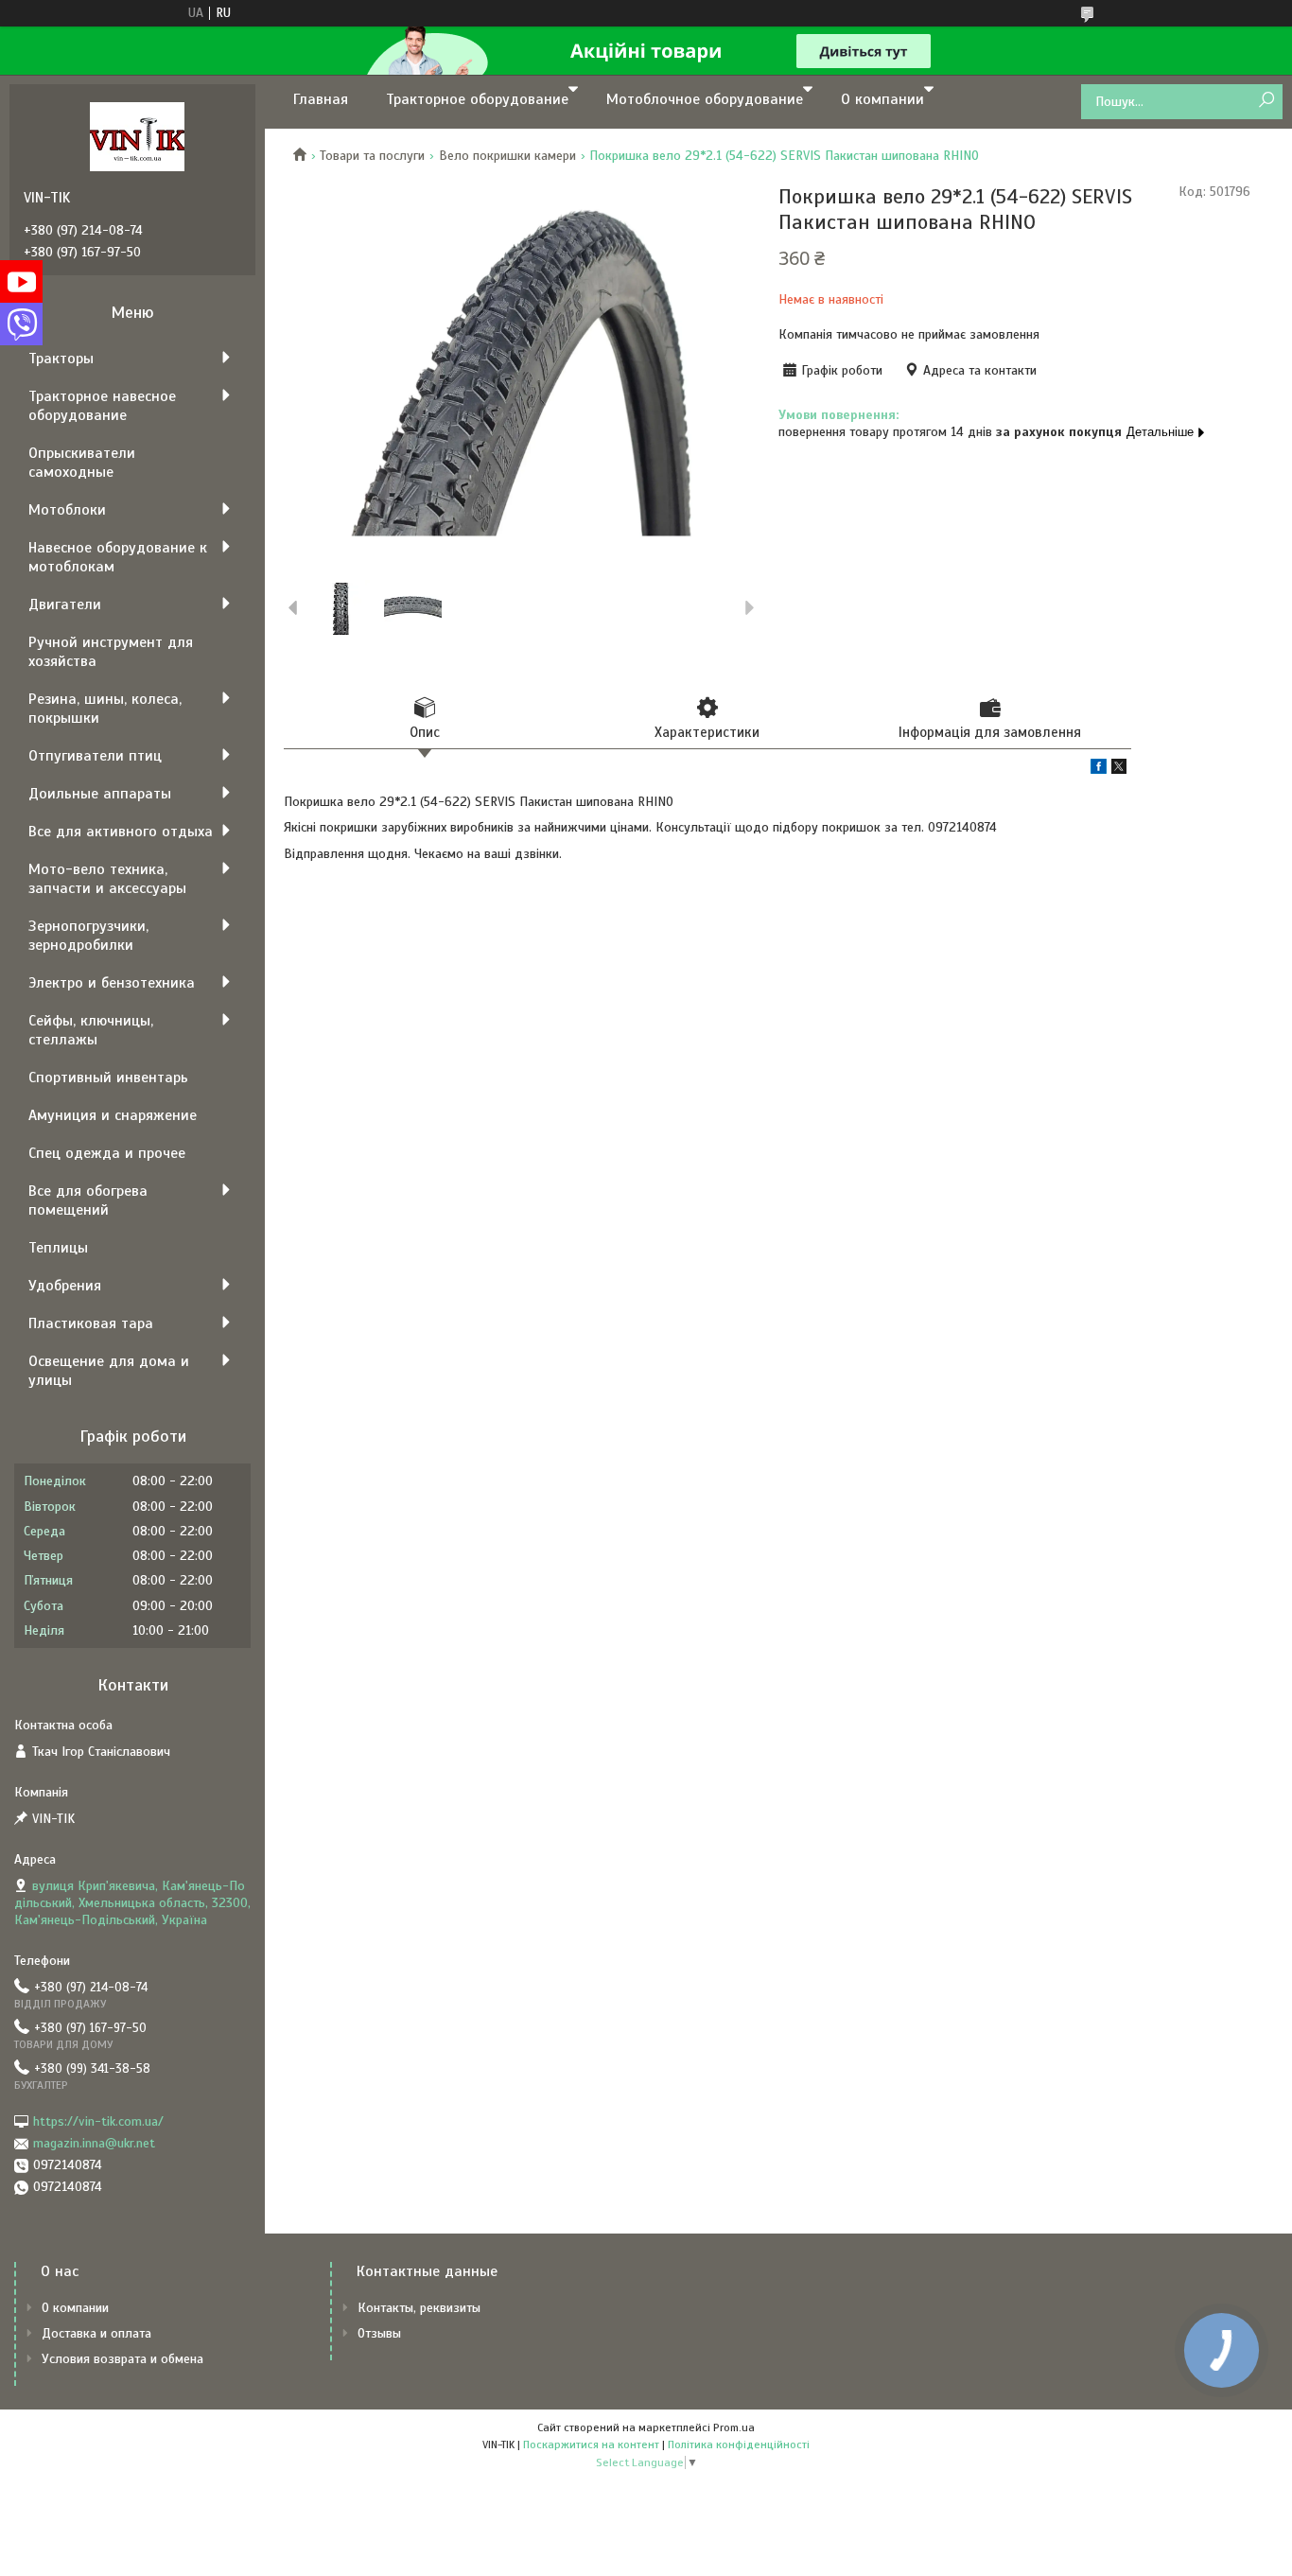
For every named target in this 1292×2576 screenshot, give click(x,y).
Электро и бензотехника (112, 983)
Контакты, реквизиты (419, 2308)
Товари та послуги (372, 156)
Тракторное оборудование (477, 99)
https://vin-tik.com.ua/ (98, 2121)
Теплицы (58, 1248)
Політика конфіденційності (739, 2445)
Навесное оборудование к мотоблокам (118, 557)
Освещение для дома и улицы (109, 1371)
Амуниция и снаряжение (113, 1115)
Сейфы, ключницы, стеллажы (91, 1030)
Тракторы (61, 359)
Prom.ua (734, 2427)
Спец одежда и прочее (107, 1153)
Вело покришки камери (507, 156)
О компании (882, 99)
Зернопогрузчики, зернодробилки (88, 936)
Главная (321, 99)
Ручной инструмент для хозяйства (111, 652)
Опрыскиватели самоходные (82, 463)
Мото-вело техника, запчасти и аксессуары (107, 879)
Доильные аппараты (100, 794)
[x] (1119, 770)
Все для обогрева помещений (88, 1200)
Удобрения (65, 1286)
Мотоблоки (67, 510)
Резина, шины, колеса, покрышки (105, 709)
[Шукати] (1266, 101)
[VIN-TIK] (137, 136)
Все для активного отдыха (121, 832)
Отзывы (379, 2333)
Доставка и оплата (96, 2333)
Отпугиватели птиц (95, 756)
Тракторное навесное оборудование (102, 406)
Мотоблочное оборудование (705, 99)
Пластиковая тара (91, 1323)
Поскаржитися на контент (591, 2445)
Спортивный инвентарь (108, 1078)
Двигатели (65, 605)
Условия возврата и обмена (122, 2359)
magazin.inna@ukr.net (94, 2143)
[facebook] (1099, 770)
